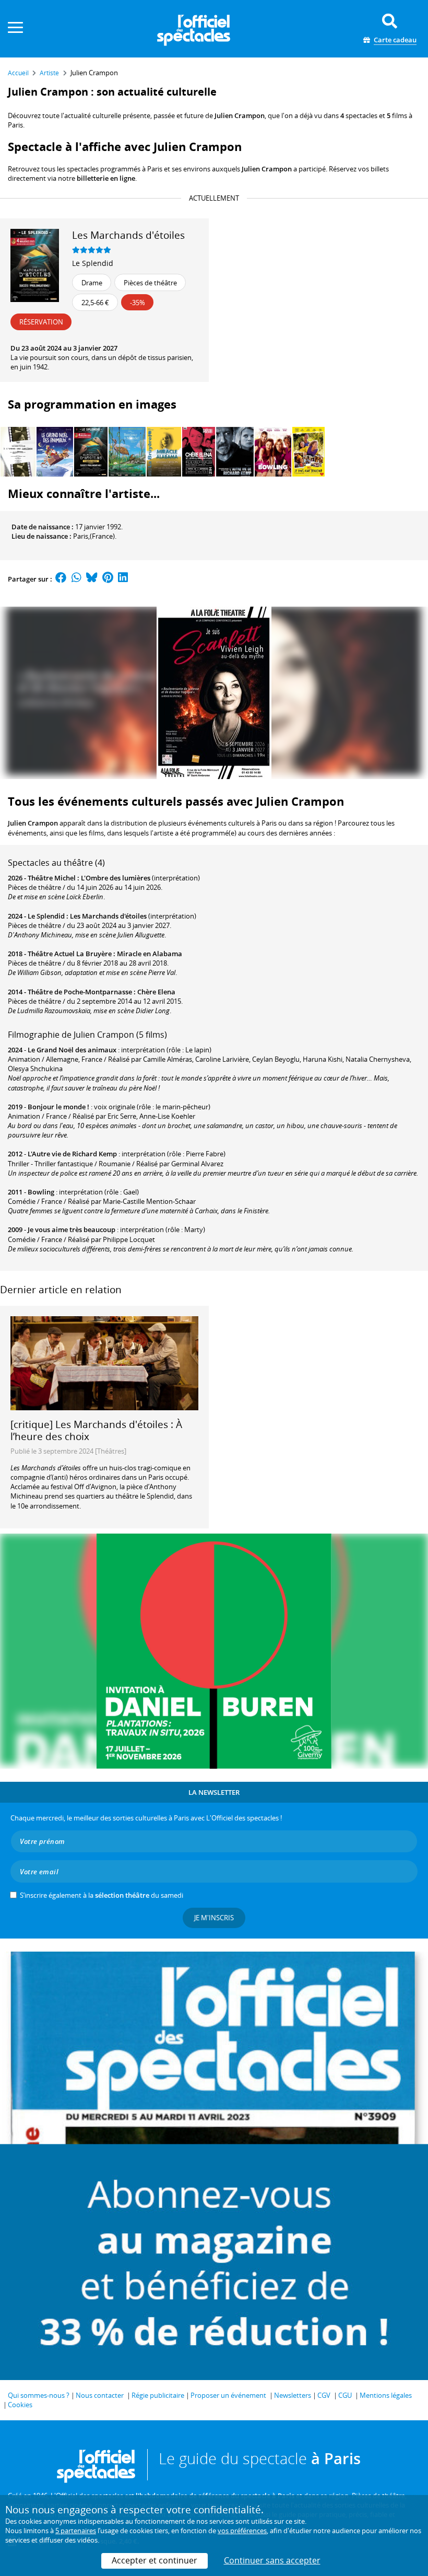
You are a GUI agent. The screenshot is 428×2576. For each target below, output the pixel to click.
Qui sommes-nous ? (39, 2395)
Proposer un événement (228, 2395)
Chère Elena (156, 992)
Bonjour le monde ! (58, 1107)
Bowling (41, 1192)
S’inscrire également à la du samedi (102, 1895)
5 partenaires (76, 2531)
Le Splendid (93, 263)
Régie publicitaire (158, 2395)
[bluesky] (92, 579)
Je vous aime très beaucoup (72, 1229)
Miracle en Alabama (150, 954)
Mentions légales (386, 2395)
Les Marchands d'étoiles (108, 916)
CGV (324, 2395)
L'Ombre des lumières (116, 878)
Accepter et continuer (154, 2560)
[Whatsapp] (76, 579)
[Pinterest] (108, 579)
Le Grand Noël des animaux (72, 1050)
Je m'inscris (214, 1918)
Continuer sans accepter (272, 2560)
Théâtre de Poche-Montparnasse (80, 992)
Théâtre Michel (52, 878)
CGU (345, 2395)
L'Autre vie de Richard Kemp (72, 1154)
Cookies (20, 2405)
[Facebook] (61, 579)
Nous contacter (100, 2395)
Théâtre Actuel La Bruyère (70, 954)
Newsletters (293, 2395)
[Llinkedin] (123, 579)
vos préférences (242, 2531)
